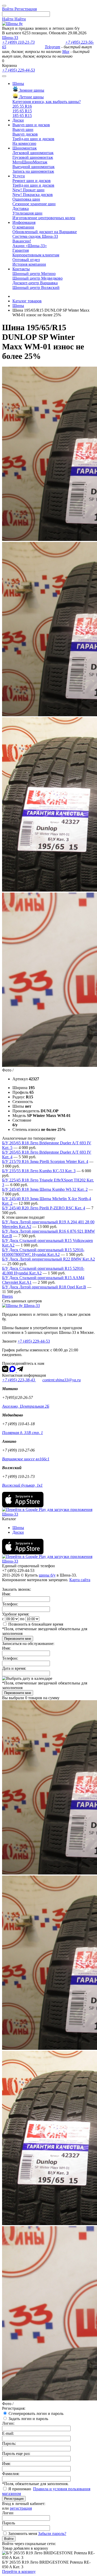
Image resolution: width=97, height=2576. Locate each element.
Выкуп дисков (25, 134)
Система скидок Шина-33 (35, 236)
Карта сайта (80, 1580)
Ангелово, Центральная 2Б (26, 1406)
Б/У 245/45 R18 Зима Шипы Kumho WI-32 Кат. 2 (45, 1189)
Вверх (8, 1296)
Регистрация (14, 2499)
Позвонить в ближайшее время (36, 1624)
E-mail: (8, 2433)
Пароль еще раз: (16, 2453)
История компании (29, 264)
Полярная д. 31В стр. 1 (23, 1433)
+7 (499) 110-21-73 (18, 42)
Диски (18, 120)
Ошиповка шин (26, 199)
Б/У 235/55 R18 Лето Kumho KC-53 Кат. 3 (39, 1171)
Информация (24, 222)
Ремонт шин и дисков (32, 181)
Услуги (19, 176)
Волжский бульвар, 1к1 (22, 1485)
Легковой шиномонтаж (33, 153)
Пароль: (9, 2443)
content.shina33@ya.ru (62, 1380)
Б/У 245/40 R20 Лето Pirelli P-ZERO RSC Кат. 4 (44, 1208)
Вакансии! (22, 241)
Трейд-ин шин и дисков (33, 139)
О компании (23, 227)
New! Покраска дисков (33, 195)
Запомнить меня (23, 2534)
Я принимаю (20, 2489)
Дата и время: (14, 1668)
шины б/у (47, 1575)
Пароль (9, 2523)
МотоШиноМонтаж (30, 162)
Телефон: (10, 1604)
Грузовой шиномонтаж (33, 157)
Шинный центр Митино (34, 274)
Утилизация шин (27, 213)
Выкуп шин (23, 129)
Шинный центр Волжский (36, 287)
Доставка (21, 208)
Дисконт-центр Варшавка (35, 283)
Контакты (21, 269)
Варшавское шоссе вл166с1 (26, 1459)
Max (66, 52)
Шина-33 (10, 38)
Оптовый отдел (26, 260)
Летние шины (31, 97)
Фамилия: (11, 2474)
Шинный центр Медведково (38, 278)
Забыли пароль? (52, 2534)
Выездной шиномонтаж (33, 167)
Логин (8, 2513)
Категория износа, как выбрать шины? (47, 102)
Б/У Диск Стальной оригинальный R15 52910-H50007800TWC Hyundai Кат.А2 (43, 1252)
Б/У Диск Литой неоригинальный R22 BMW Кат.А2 (48, 1259)
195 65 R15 (22, 111)
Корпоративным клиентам (36, 255)
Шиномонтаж (25, 148)
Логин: (8, 2423)
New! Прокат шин (28, 190)
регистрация (21, 2508)
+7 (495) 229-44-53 (18, 70)
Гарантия (21, 250)
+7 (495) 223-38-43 (19, 1380)
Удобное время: (16, 1614)
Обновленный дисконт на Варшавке (45, 232)
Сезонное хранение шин (34, 204)
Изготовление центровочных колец (44, 218)
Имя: (6, 1594)
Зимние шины (31, 90)
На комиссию (24, 143)
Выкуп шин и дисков (31, 125)
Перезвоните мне (18, 1639)
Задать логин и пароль (28, 2419)
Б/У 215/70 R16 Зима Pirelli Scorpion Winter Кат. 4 (45, 1161)
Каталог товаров (27, 301)
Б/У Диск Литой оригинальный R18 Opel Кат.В (44, 1287)
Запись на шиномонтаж (33, 171)
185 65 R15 (22, 116)
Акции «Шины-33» (30, 246)
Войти (9, 2539)
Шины (18, 84)
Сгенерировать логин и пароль (36, 2413)
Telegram (53, 47)
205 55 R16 (22, 106)
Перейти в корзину (19, 2571)
